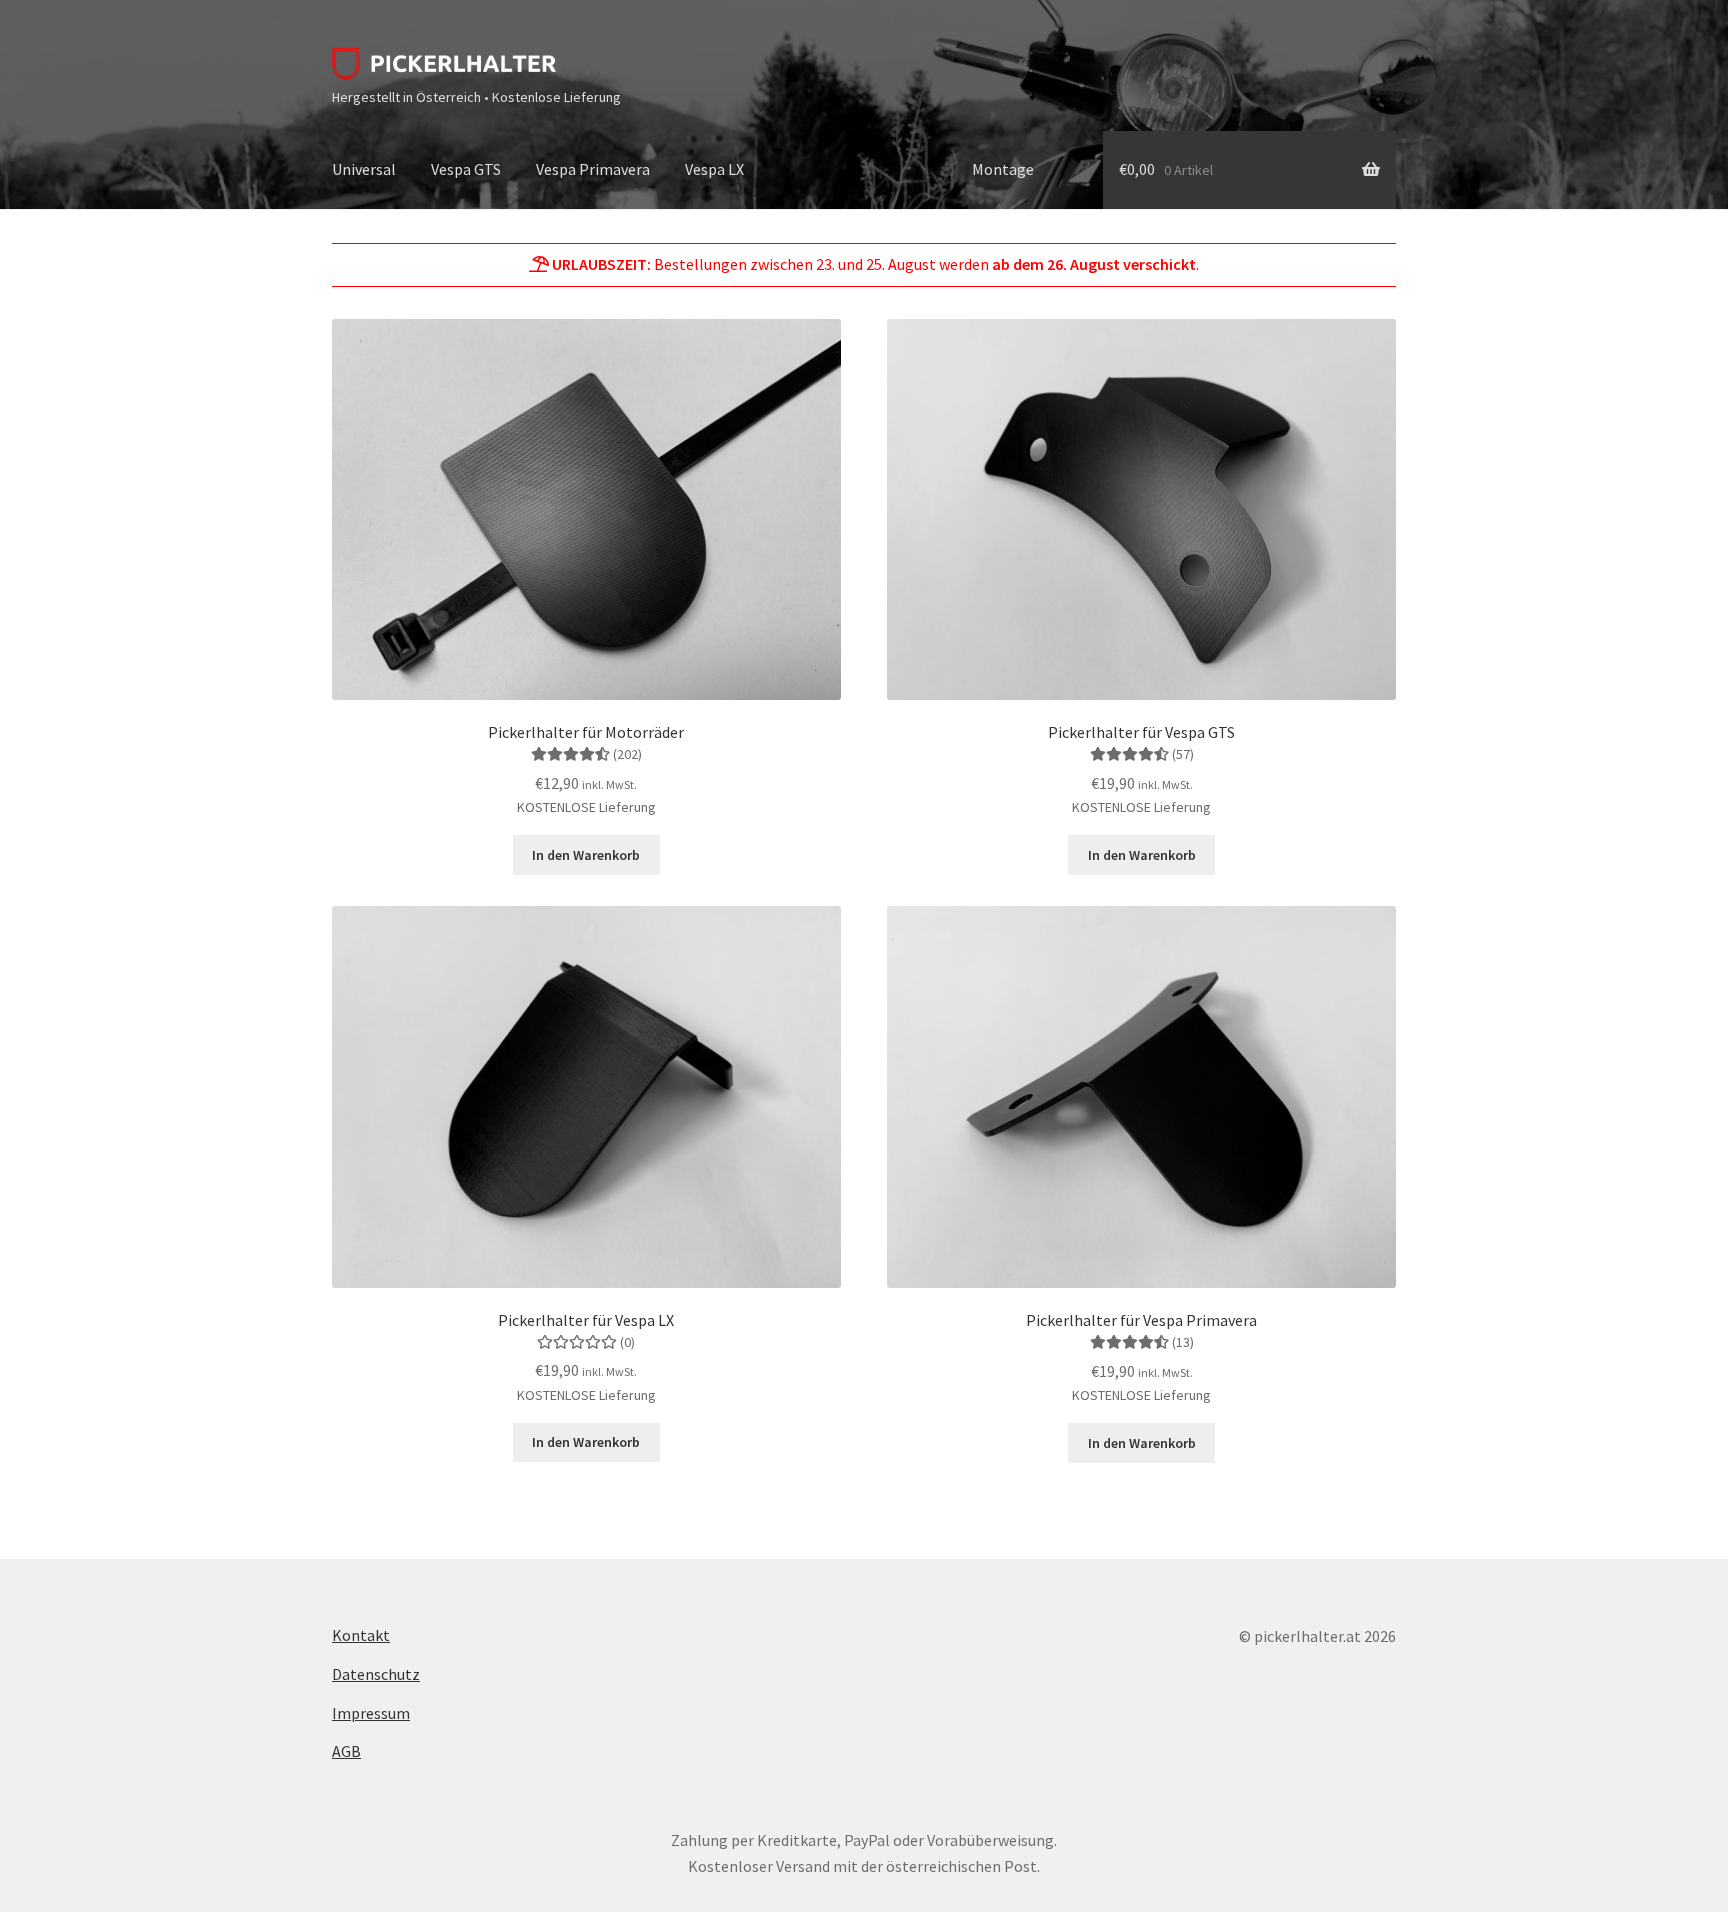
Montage (1003, 169)
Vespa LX (714, 169)
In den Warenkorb (586, 855)
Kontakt (361, 1635)
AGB (346, 1751)
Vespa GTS (466, 169)
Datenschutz (376, 1674)
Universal (364, 169)
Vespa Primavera (593, 169)
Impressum (371, 1713)
